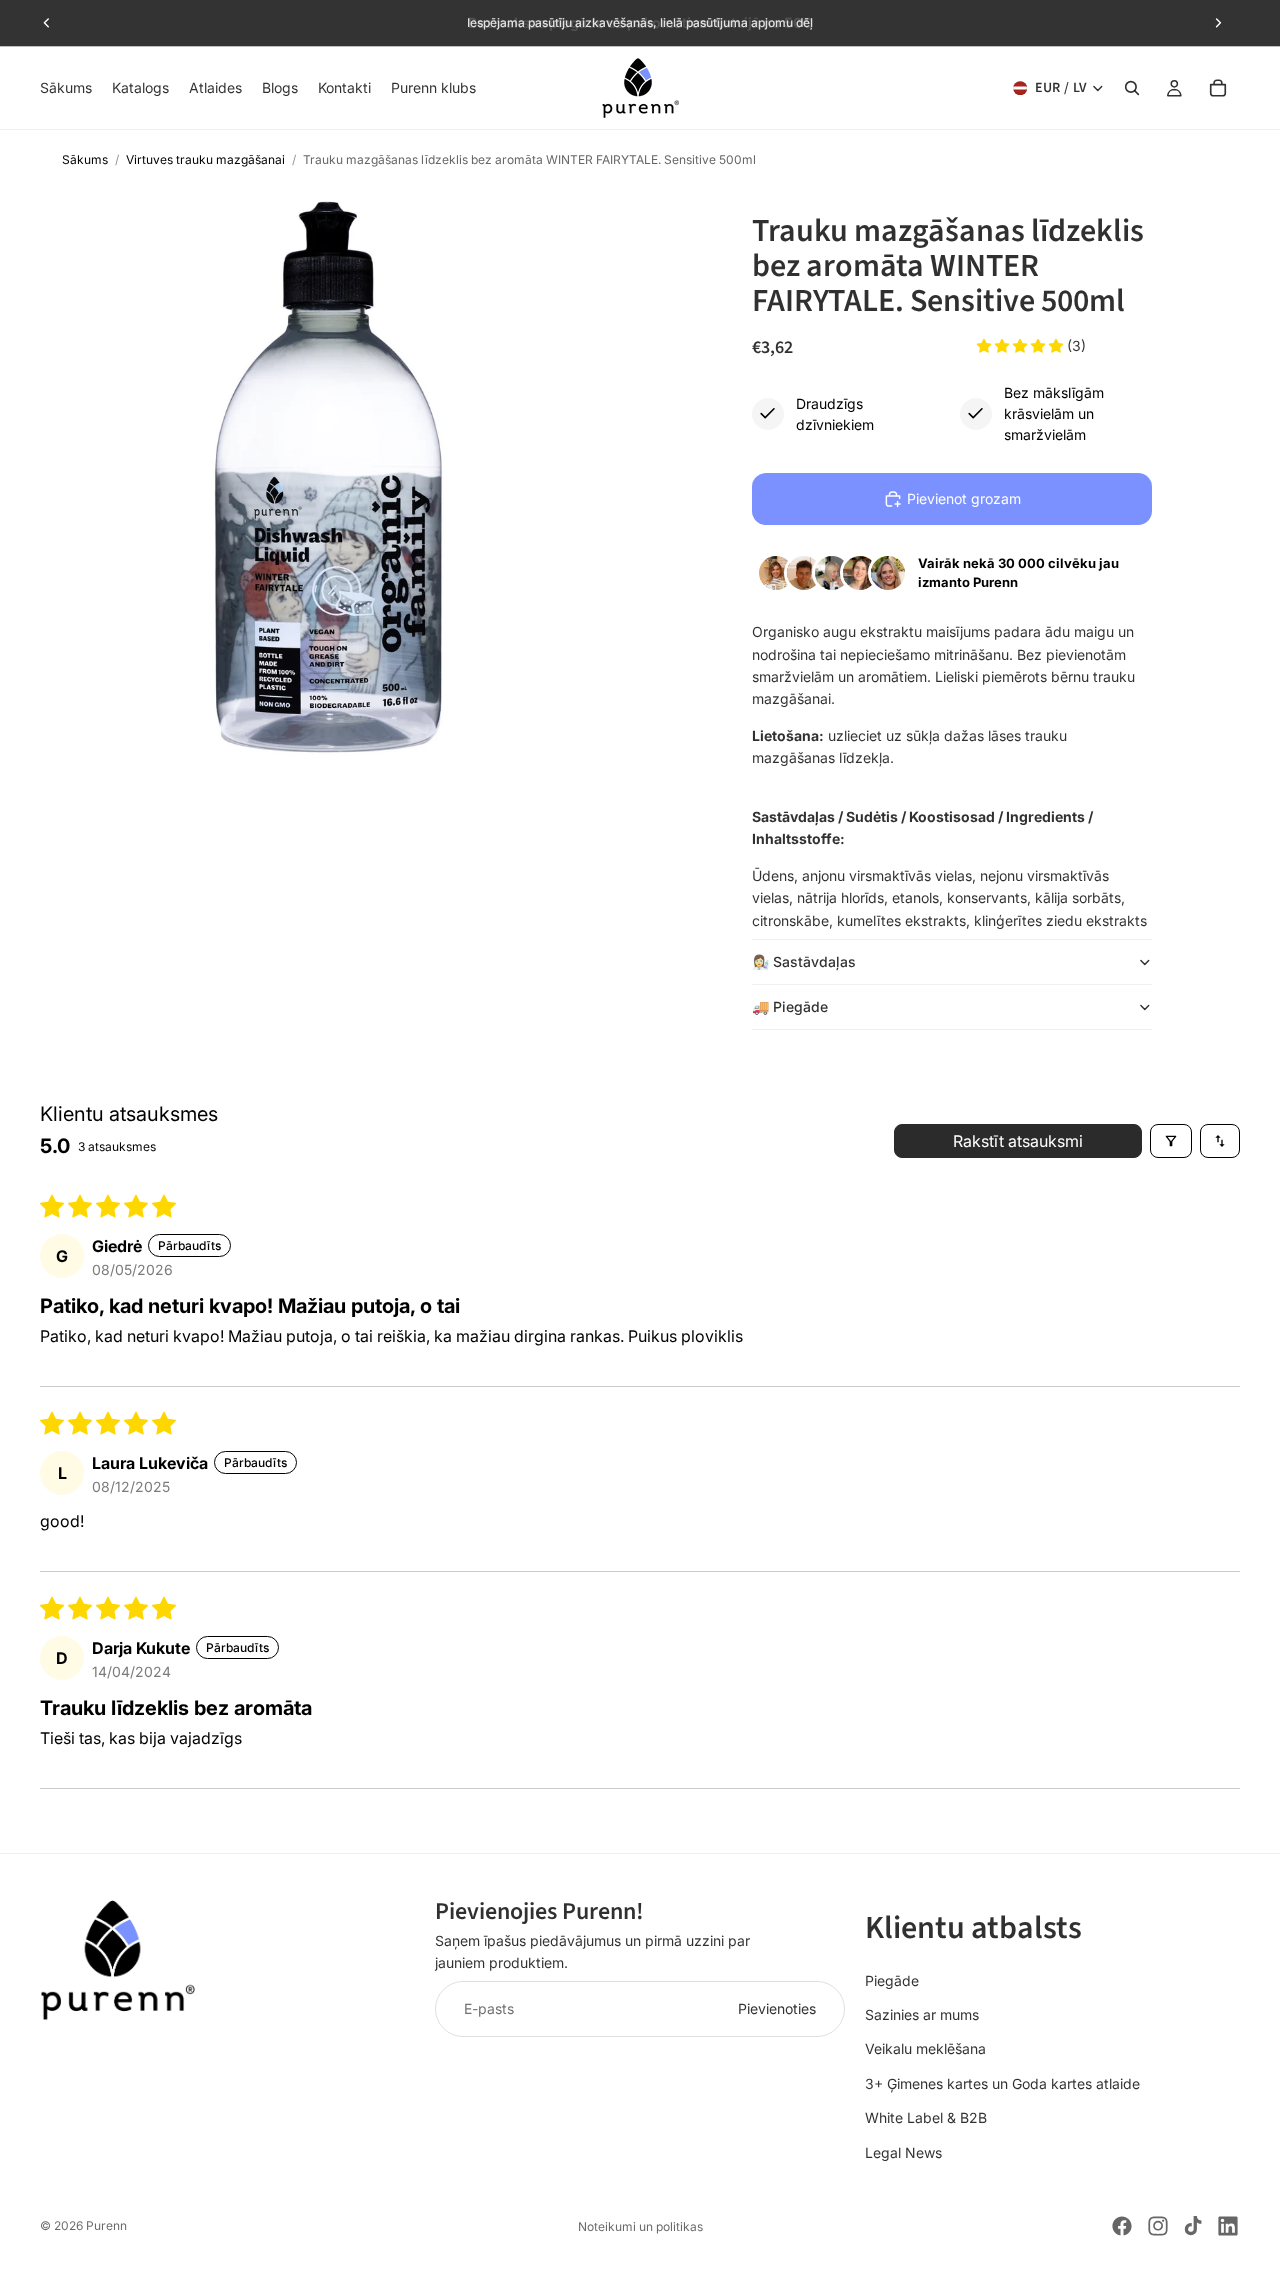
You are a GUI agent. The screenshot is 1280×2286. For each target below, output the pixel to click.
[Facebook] (1122, 2226)
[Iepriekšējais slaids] (47, 23)
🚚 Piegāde (790, 1006)
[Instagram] (1158, 2226)
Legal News (903, 2152)
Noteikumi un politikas (640, 2226)
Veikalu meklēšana (925, 2048)
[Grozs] (1218, 88)
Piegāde (892, 1980)
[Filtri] (1171, 1141)
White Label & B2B (926, 2117)
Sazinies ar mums (922, 2014)
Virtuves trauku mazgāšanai (205, 159)
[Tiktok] (1193, 2226)
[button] (1022, 345)
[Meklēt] (1132, 88)
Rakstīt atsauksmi (1018, 1141)
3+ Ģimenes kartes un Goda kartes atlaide (1002, 2083)
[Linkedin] (1228, 2226)
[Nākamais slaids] (1218, 23)
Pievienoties (777, 2008)
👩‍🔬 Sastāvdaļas (804, 961)
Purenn (106, 2225)
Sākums (85, 159)
